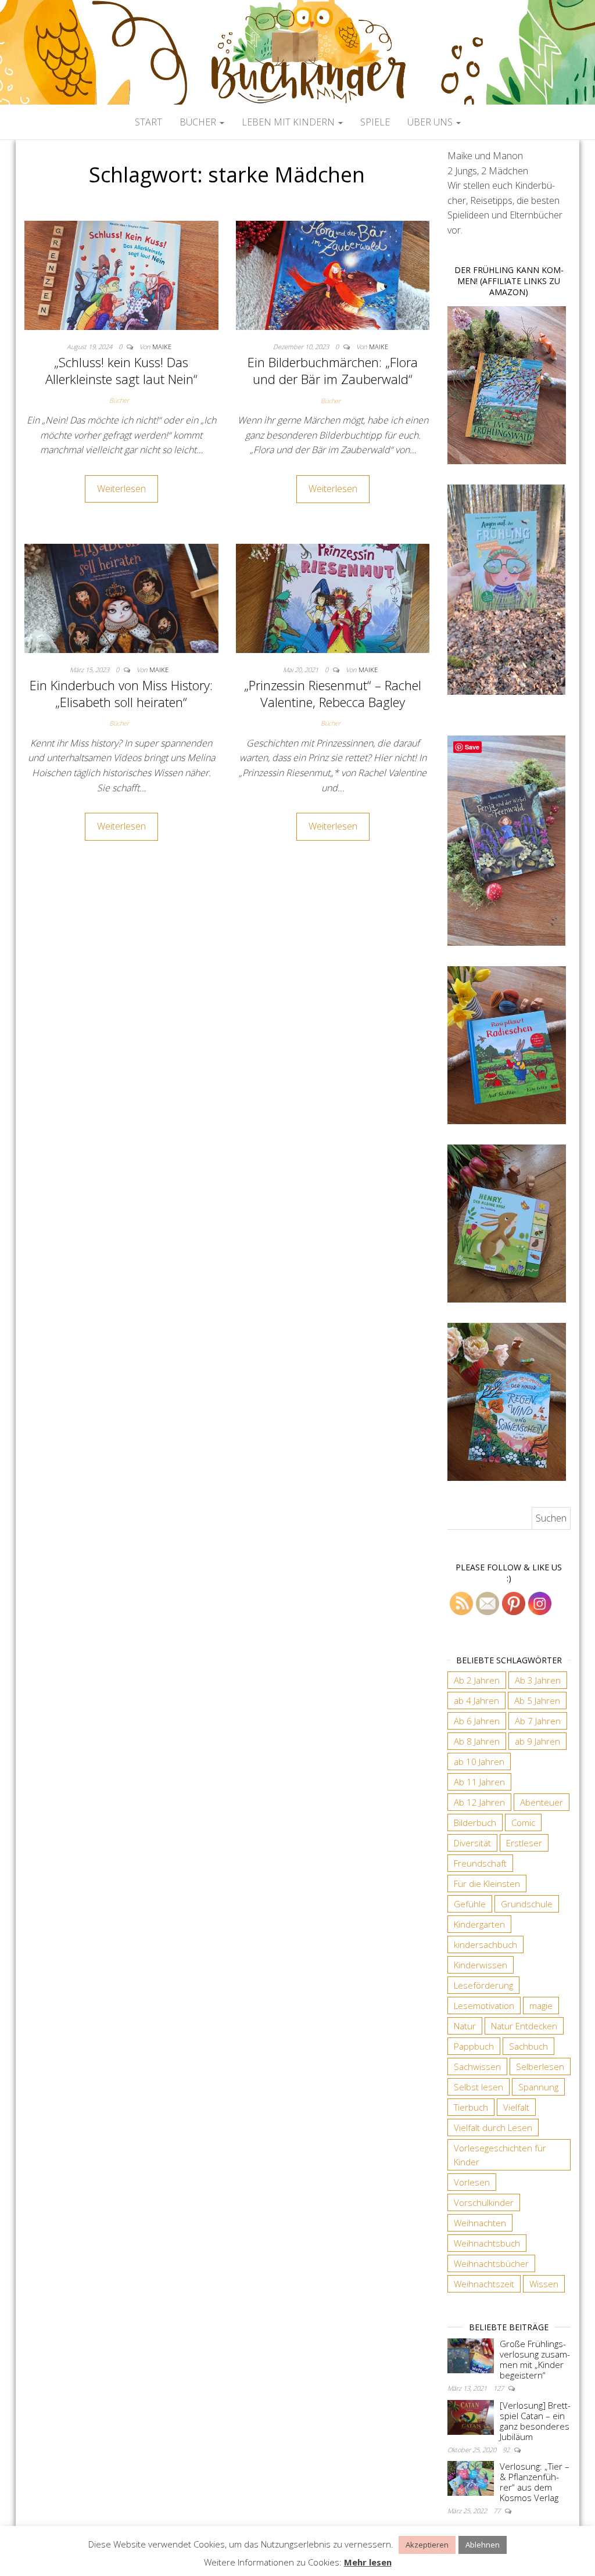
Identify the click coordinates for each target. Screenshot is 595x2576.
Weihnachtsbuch (487, 2243)
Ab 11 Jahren (479, 1782)
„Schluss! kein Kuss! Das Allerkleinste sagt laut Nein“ (121, 370)
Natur (465, 2026)
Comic (523, 1822)
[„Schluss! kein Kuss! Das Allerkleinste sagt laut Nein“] (121, 274)
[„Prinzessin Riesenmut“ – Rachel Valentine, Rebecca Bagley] (333, 597)
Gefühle (470, 1904)
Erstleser (524, 1843)
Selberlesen (540, 2066)
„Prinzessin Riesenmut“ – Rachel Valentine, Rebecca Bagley (333, 693)
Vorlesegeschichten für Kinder (500, 2155)
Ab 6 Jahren (477, 1721)
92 (507, 2450)
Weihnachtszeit (484, 2284)
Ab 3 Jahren (538, 1680)
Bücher (199, 122)
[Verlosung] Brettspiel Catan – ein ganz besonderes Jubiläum (535, 2421)
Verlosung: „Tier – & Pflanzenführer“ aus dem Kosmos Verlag (535, 2482)
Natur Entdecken (524, 2026)
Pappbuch (474, 2046)
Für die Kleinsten (487, 1883)
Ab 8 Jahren (477, 1741)
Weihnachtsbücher (491, 2263)
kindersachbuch (485, 1944)
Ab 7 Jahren (538, 1721)
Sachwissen (477, 2066)
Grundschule (527, 1904)
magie (541, 2005)
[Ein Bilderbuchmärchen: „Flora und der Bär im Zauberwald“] (333, 274)
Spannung (538, 2087)
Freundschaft (480, 1863)
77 (498, 2511)
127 (499, 2388)
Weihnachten (480, 2223)
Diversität (472, 1843)
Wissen (544, 2284)
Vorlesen (472, 2182)
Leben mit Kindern (289, 122)
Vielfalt (516, 2107)
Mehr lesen (368, 2562)
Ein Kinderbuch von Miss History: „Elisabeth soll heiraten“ (121, 693)
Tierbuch (471, 2107)
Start (148, 122)
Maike (162, 347)
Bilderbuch (475, 1822)
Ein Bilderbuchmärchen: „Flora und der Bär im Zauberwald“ (333, 370)
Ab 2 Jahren (477, 1680)
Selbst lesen (478, 2087)
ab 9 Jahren (537, 1741)
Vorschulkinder (484, 2202)
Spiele (375, 122)
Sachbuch (528, 2046)
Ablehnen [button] (483, 2545)
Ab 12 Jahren (479, 1802)
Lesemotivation (484, 2005)
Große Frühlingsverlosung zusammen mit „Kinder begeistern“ (535, 2359)
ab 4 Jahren (476, 1700)
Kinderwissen (481, 1965)
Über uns (431, 122)
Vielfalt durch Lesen (493, 2127)
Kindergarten (479, 1924)
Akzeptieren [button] (427, 2545)
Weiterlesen (121, 489)
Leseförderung (483, 1985)
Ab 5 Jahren (537, 1700)
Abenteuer (542, 1802)
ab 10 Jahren (479, 1761)
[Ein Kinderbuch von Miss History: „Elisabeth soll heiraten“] (121, 597)
